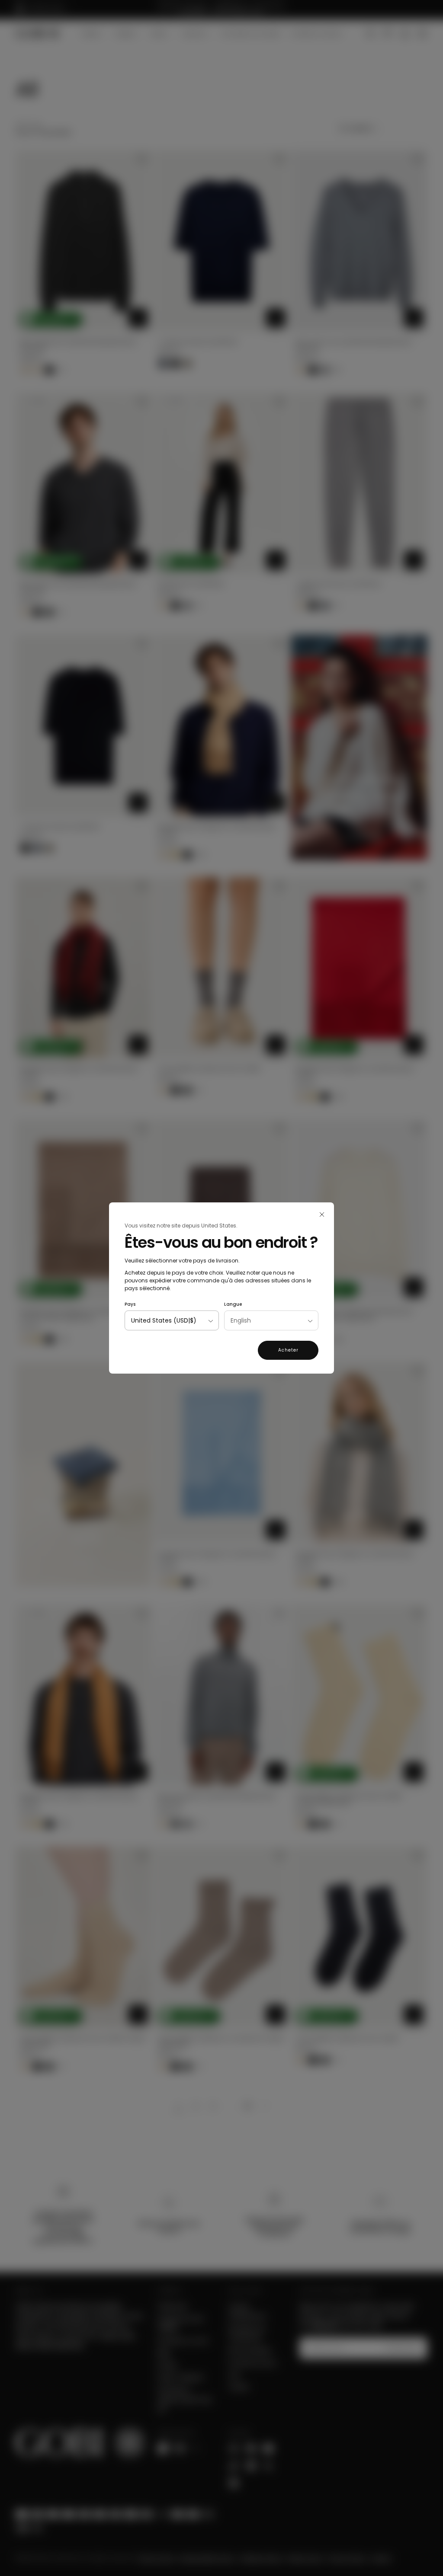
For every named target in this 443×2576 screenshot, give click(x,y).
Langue (233, 1304)
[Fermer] (322, 1214)
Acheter (288, 1350)
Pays (130, 1304)
